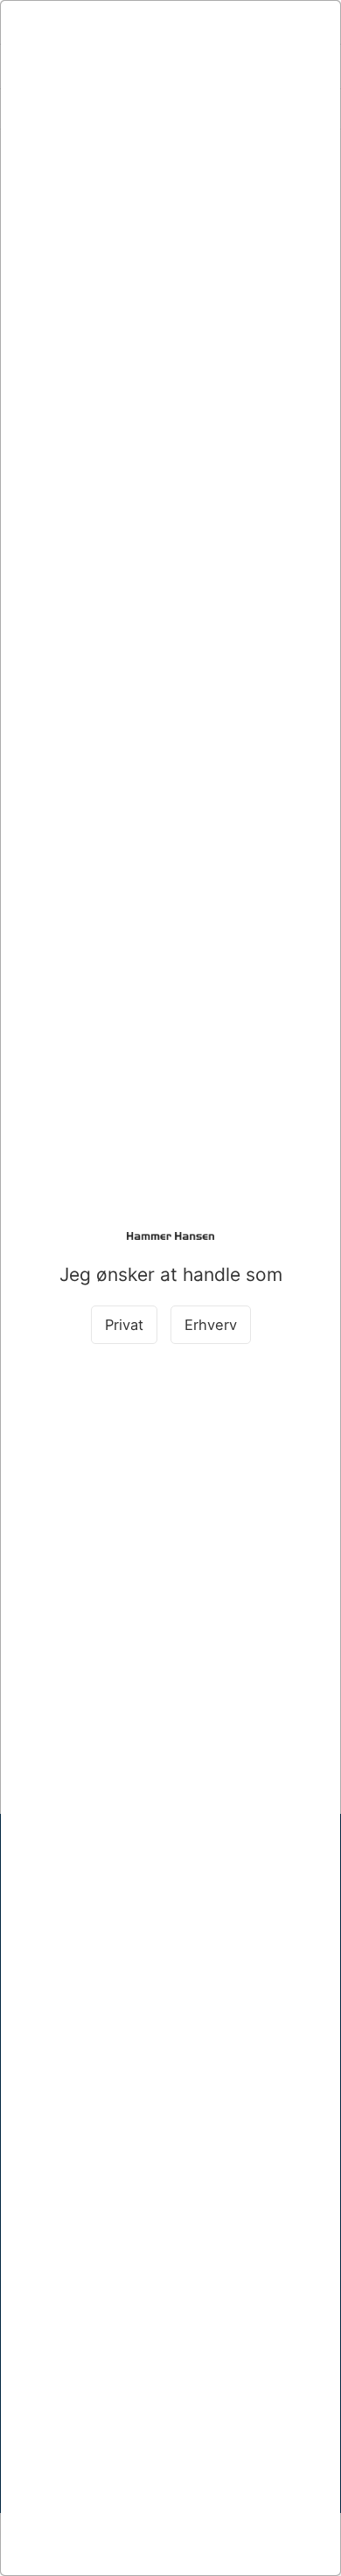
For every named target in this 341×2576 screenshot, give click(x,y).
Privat (124, 1325)
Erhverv (211, 1325)
